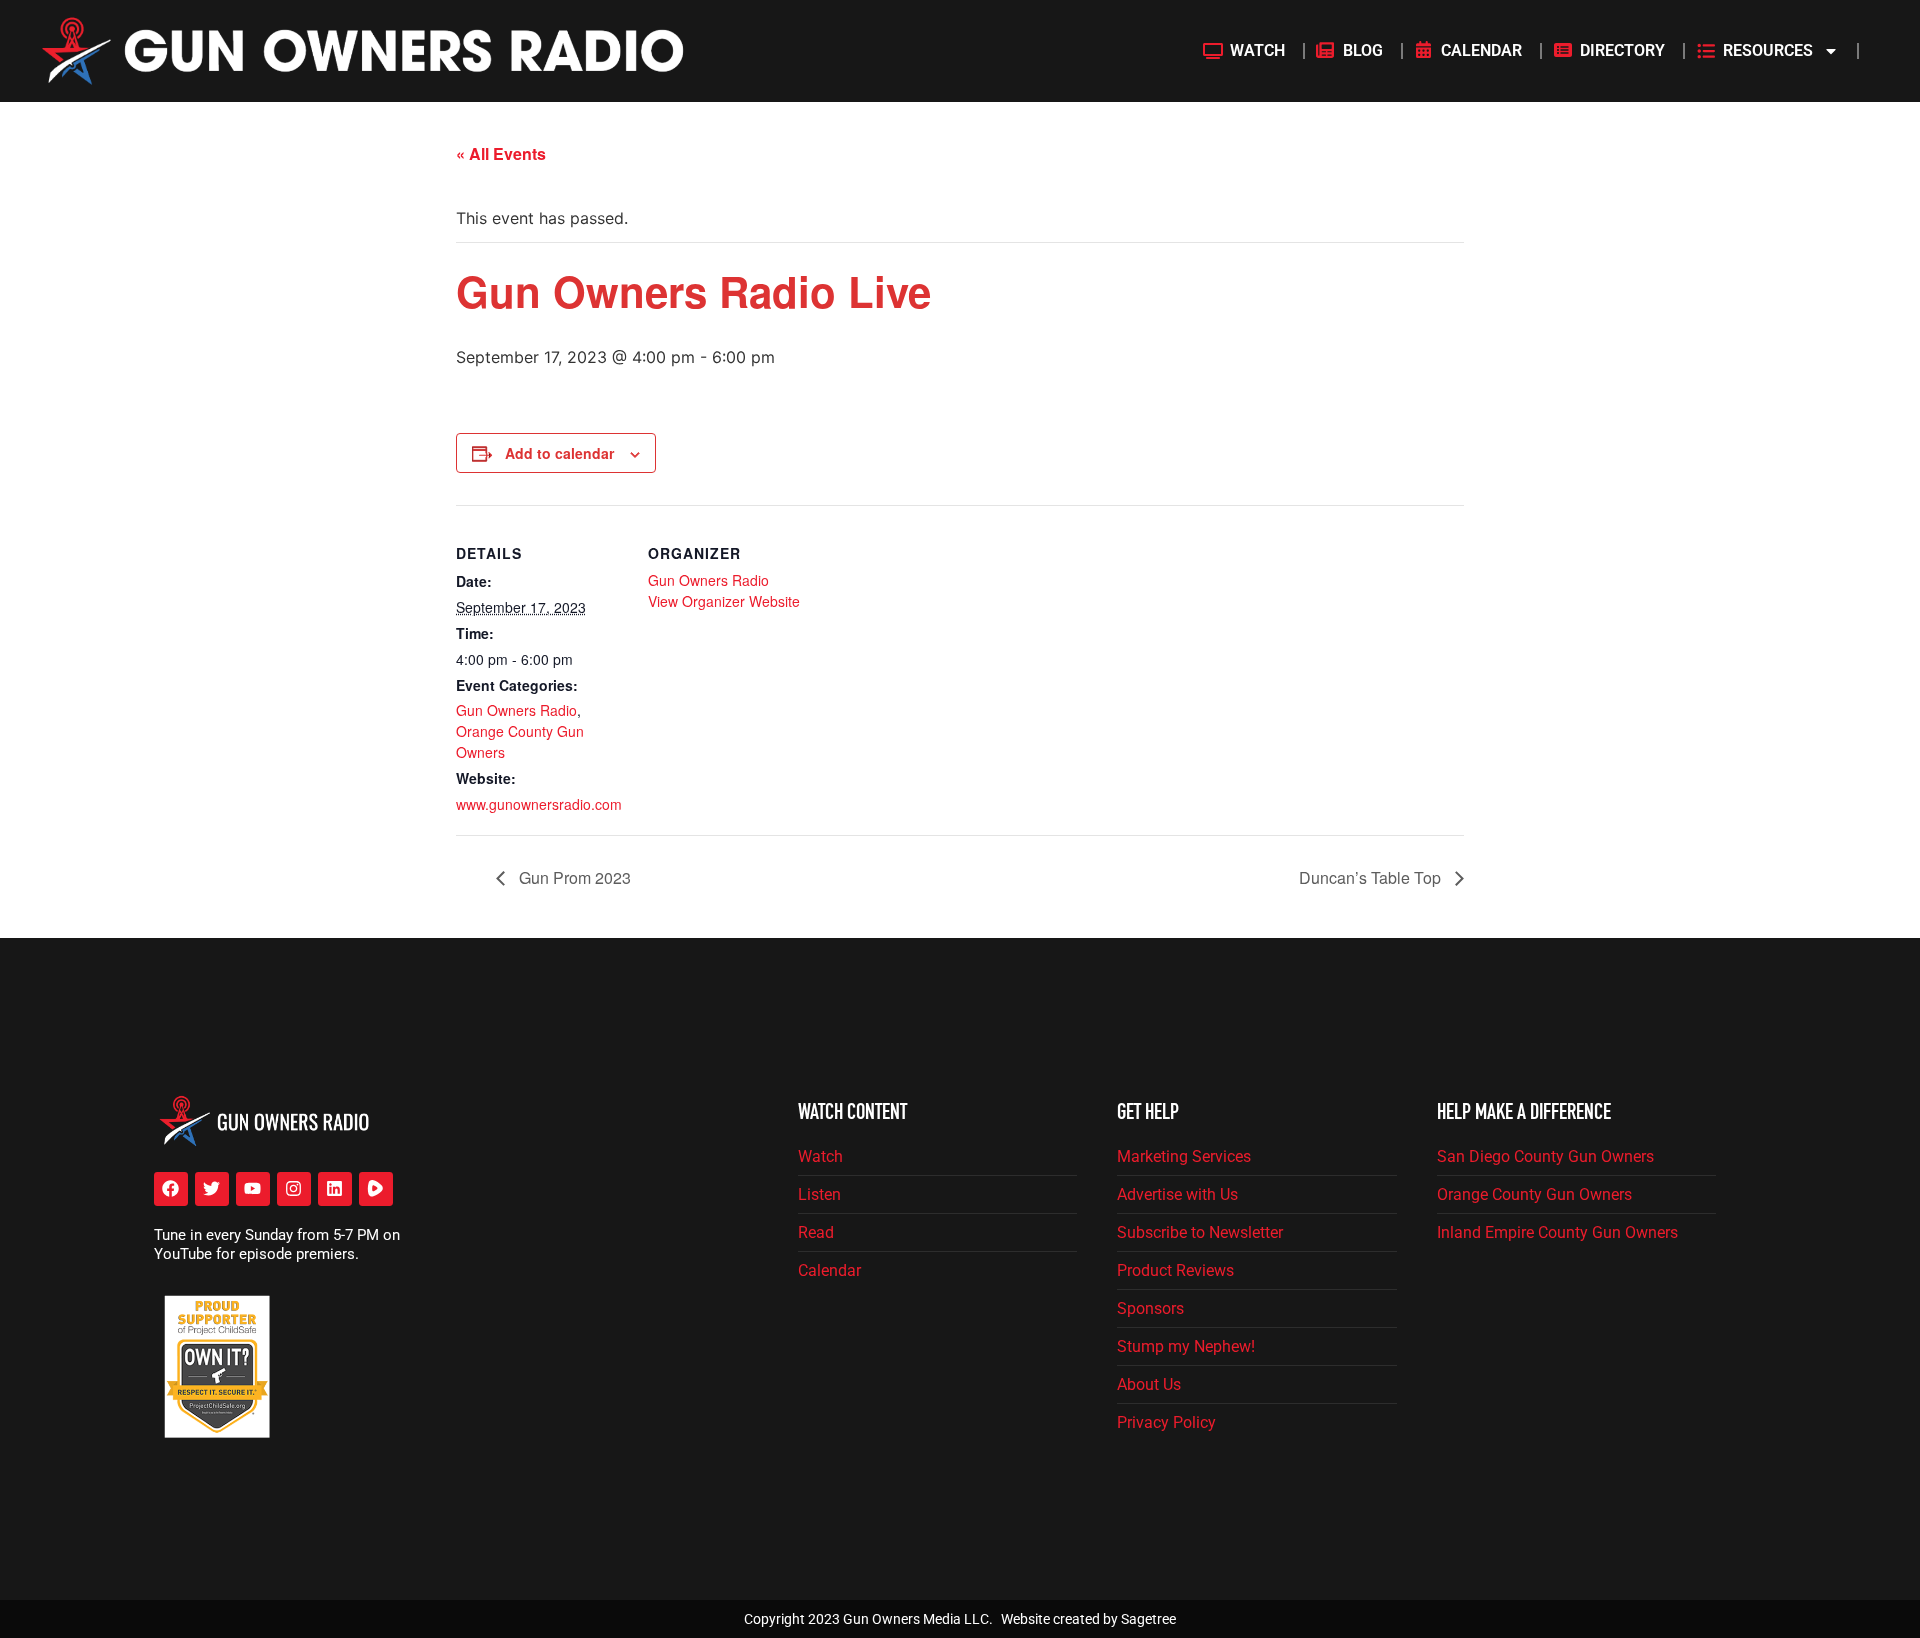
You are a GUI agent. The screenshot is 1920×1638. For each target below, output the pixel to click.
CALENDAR (1481, 50)
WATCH (1257, 50)
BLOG (1363, 50)
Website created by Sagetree (1088, 1619)
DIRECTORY (1622, 50)
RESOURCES (1768, 50)
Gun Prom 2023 (573, 877)
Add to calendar (559, 453)
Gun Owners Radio (516, 710)
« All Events (501, 153)
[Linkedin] (335, 1189)
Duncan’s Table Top (1372, 877)
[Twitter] (212, 1189)
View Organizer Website (724, 601)
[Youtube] (253, 1189)
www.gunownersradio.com (539, 804)
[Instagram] (294, 1189)
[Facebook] (171, 1189)
